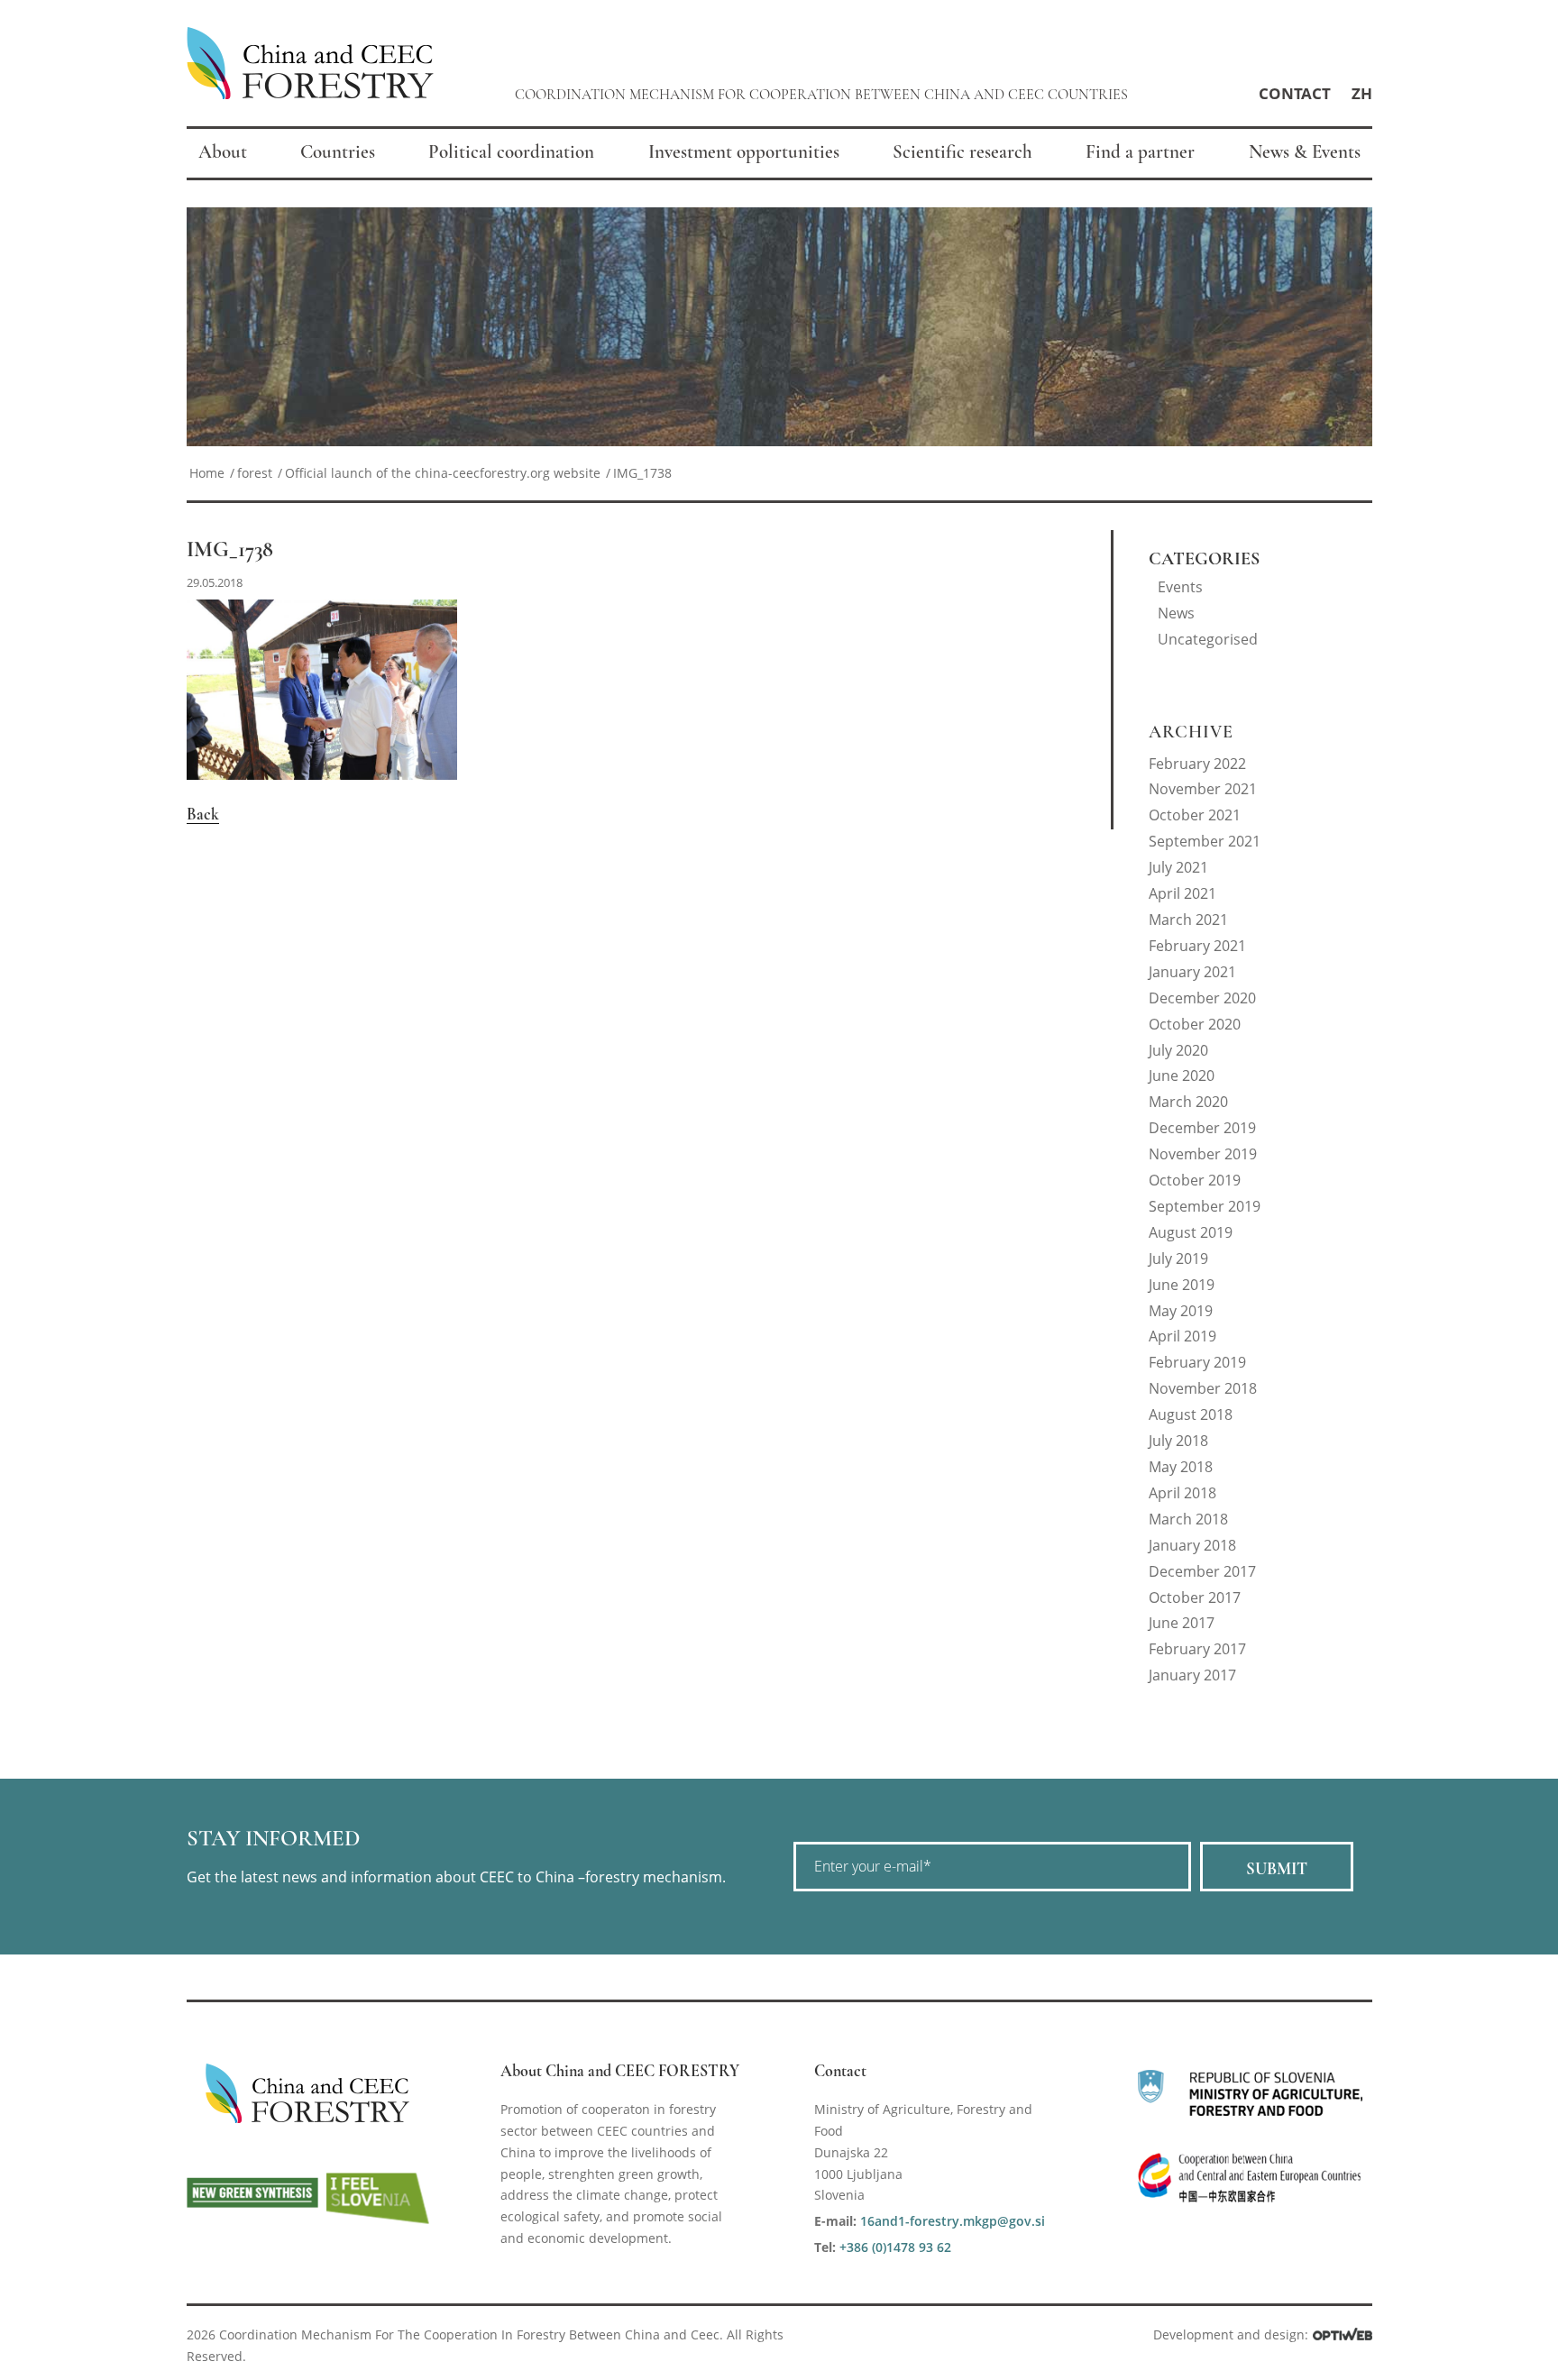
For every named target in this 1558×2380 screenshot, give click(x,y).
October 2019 (1195, 1180)
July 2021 (1178, 867)
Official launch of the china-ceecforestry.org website (443, 473)
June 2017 (1182, 1623)
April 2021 (1182, 893)
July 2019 (1178, 1259)
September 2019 (1205, 1206)
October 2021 (1195, 815)
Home (207, 473)
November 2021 (1203, 789)
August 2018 (1191, 1414)
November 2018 (1203, 1388)
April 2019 (1182, 1336)
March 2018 (1188, 1519)
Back (203, 814)
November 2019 (1203, 1154)
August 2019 (1191, 1232)
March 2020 (1188, 1102)
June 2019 (1182, 1285)
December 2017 (1202, 1571)
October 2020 (1195, 1024)
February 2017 (1197, 1649)
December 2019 (1202, 1128)
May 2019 (1181, 1311)
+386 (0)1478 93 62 (895, 2247)
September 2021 (1205, 841)
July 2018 (1178, 1441)
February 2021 (1197, 946)
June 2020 (1182, 1076)
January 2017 (1192, 1675)
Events (1180, 587)
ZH (1362, 93)
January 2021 (1192, 972)
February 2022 (1197, 764)
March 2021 (1188, 920)
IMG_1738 (230, 549)
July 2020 (1178, 1050)
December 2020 (1202, 998)
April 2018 (1182, 1493)
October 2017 (1195, 1597)
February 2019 (1197, 1362)
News (1176, 613)
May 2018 (1181, 1467)
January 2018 (1192, 1545)
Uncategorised (1208, 639)
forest (255, 473)
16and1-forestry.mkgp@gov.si (953, 2221)
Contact (1295, 93)
